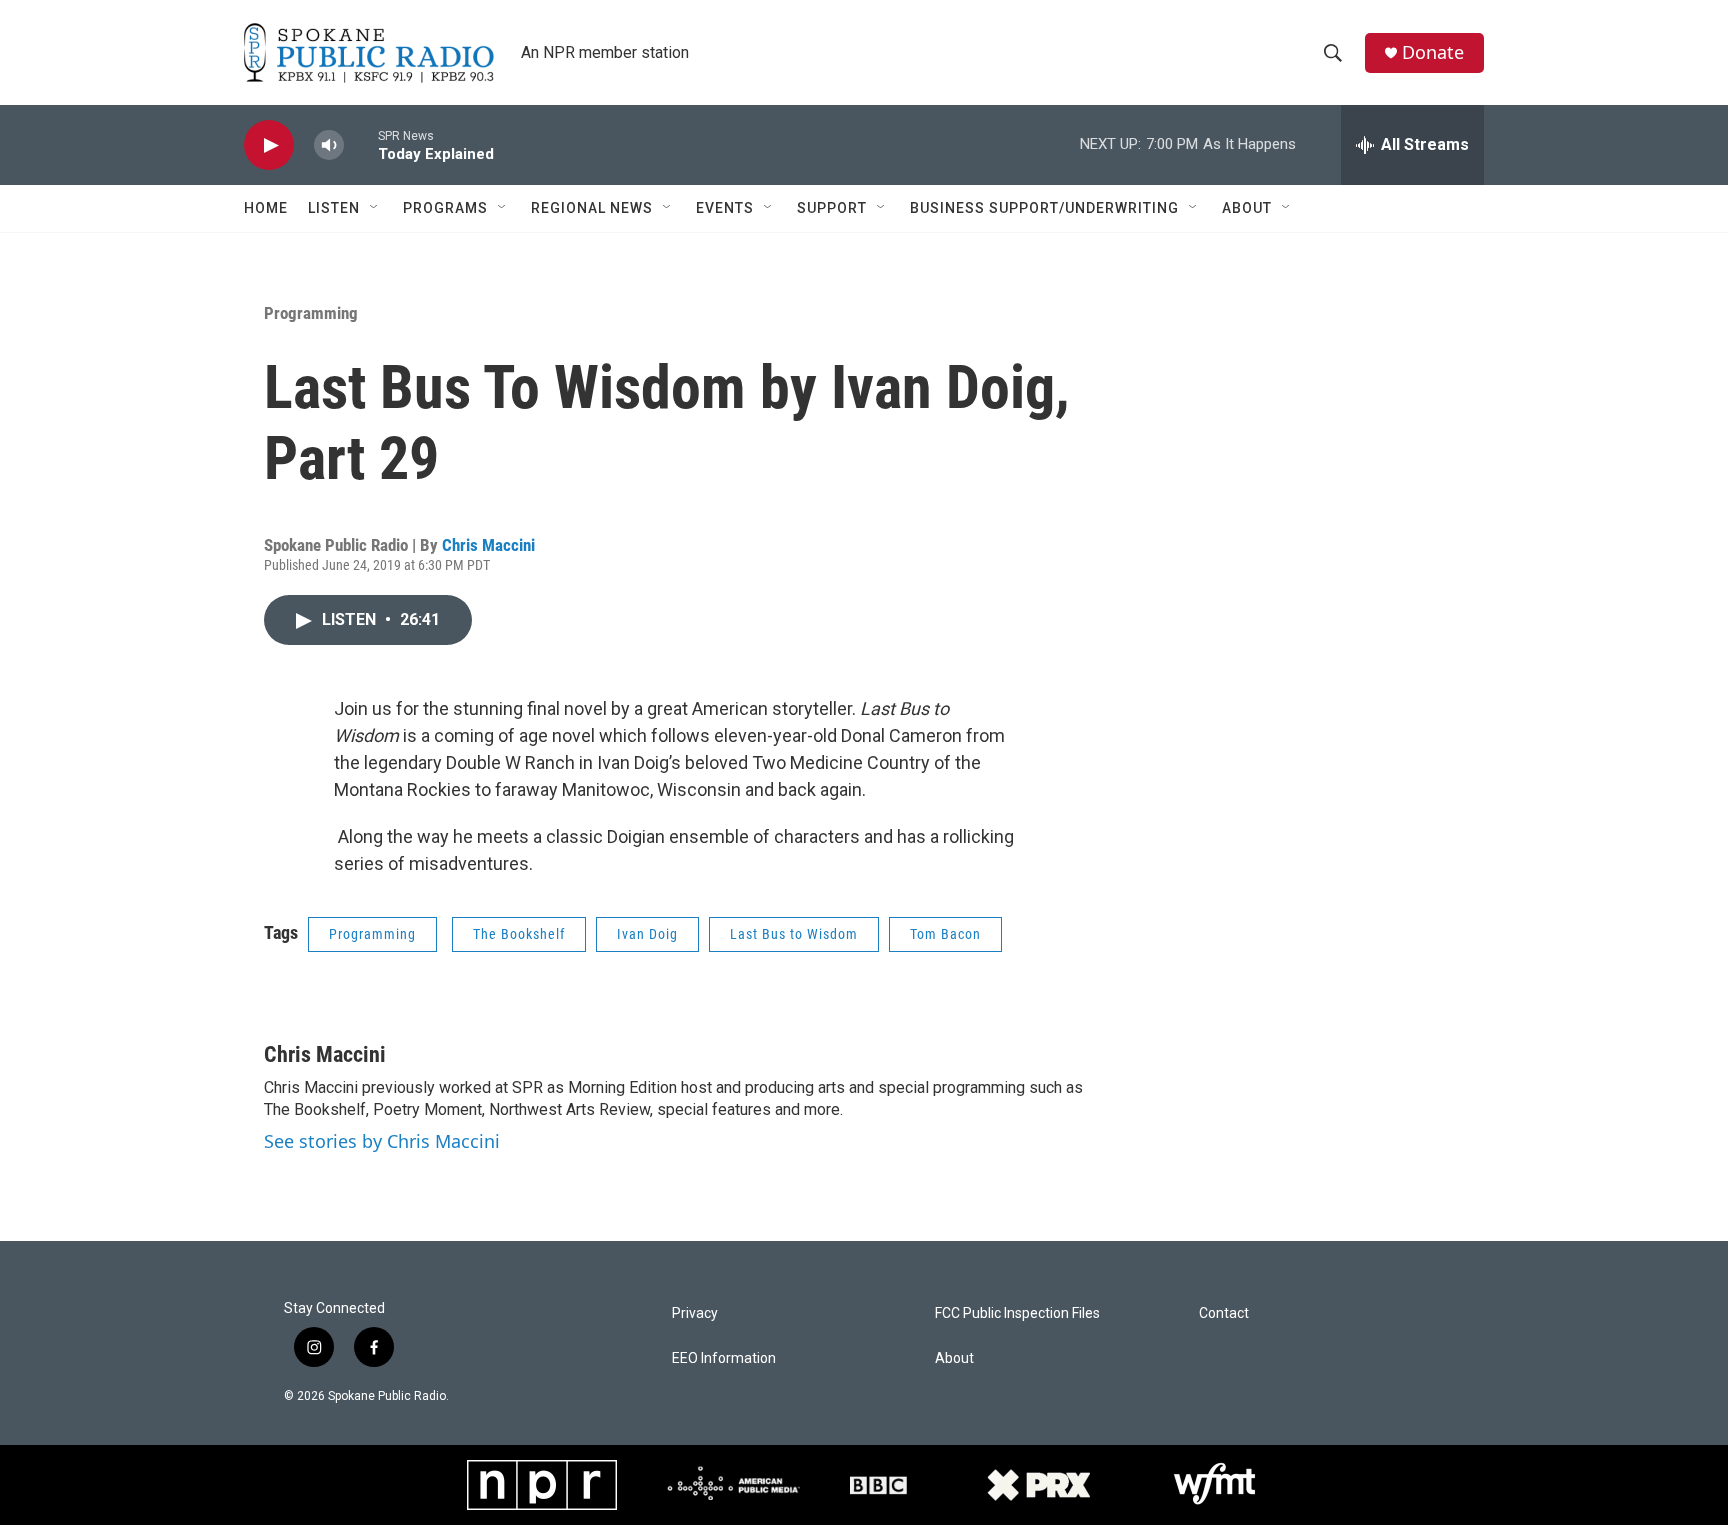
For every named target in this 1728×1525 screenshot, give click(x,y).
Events (725, 208)
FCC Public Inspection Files (1017, 1313)
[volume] (329, 145)
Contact (1224, 1313)
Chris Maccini (488, 545)
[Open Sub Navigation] (375, 208)
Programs (445, 208)
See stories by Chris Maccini (382, 1141)
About (1247, 208)
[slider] (361, 144)
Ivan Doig (647, 934)
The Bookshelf (519, 934)
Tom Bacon (945, 934)
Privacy (695, 1313)
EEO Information (724, 1358)
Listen (334, 208)
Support (832, 208)
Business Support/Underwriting (1044, 208)
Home (266, 208)
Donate (1433, 52)
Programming (311, 313)
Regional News (592, 208)
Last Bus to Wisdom (794, 934)
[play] (269, 145)
